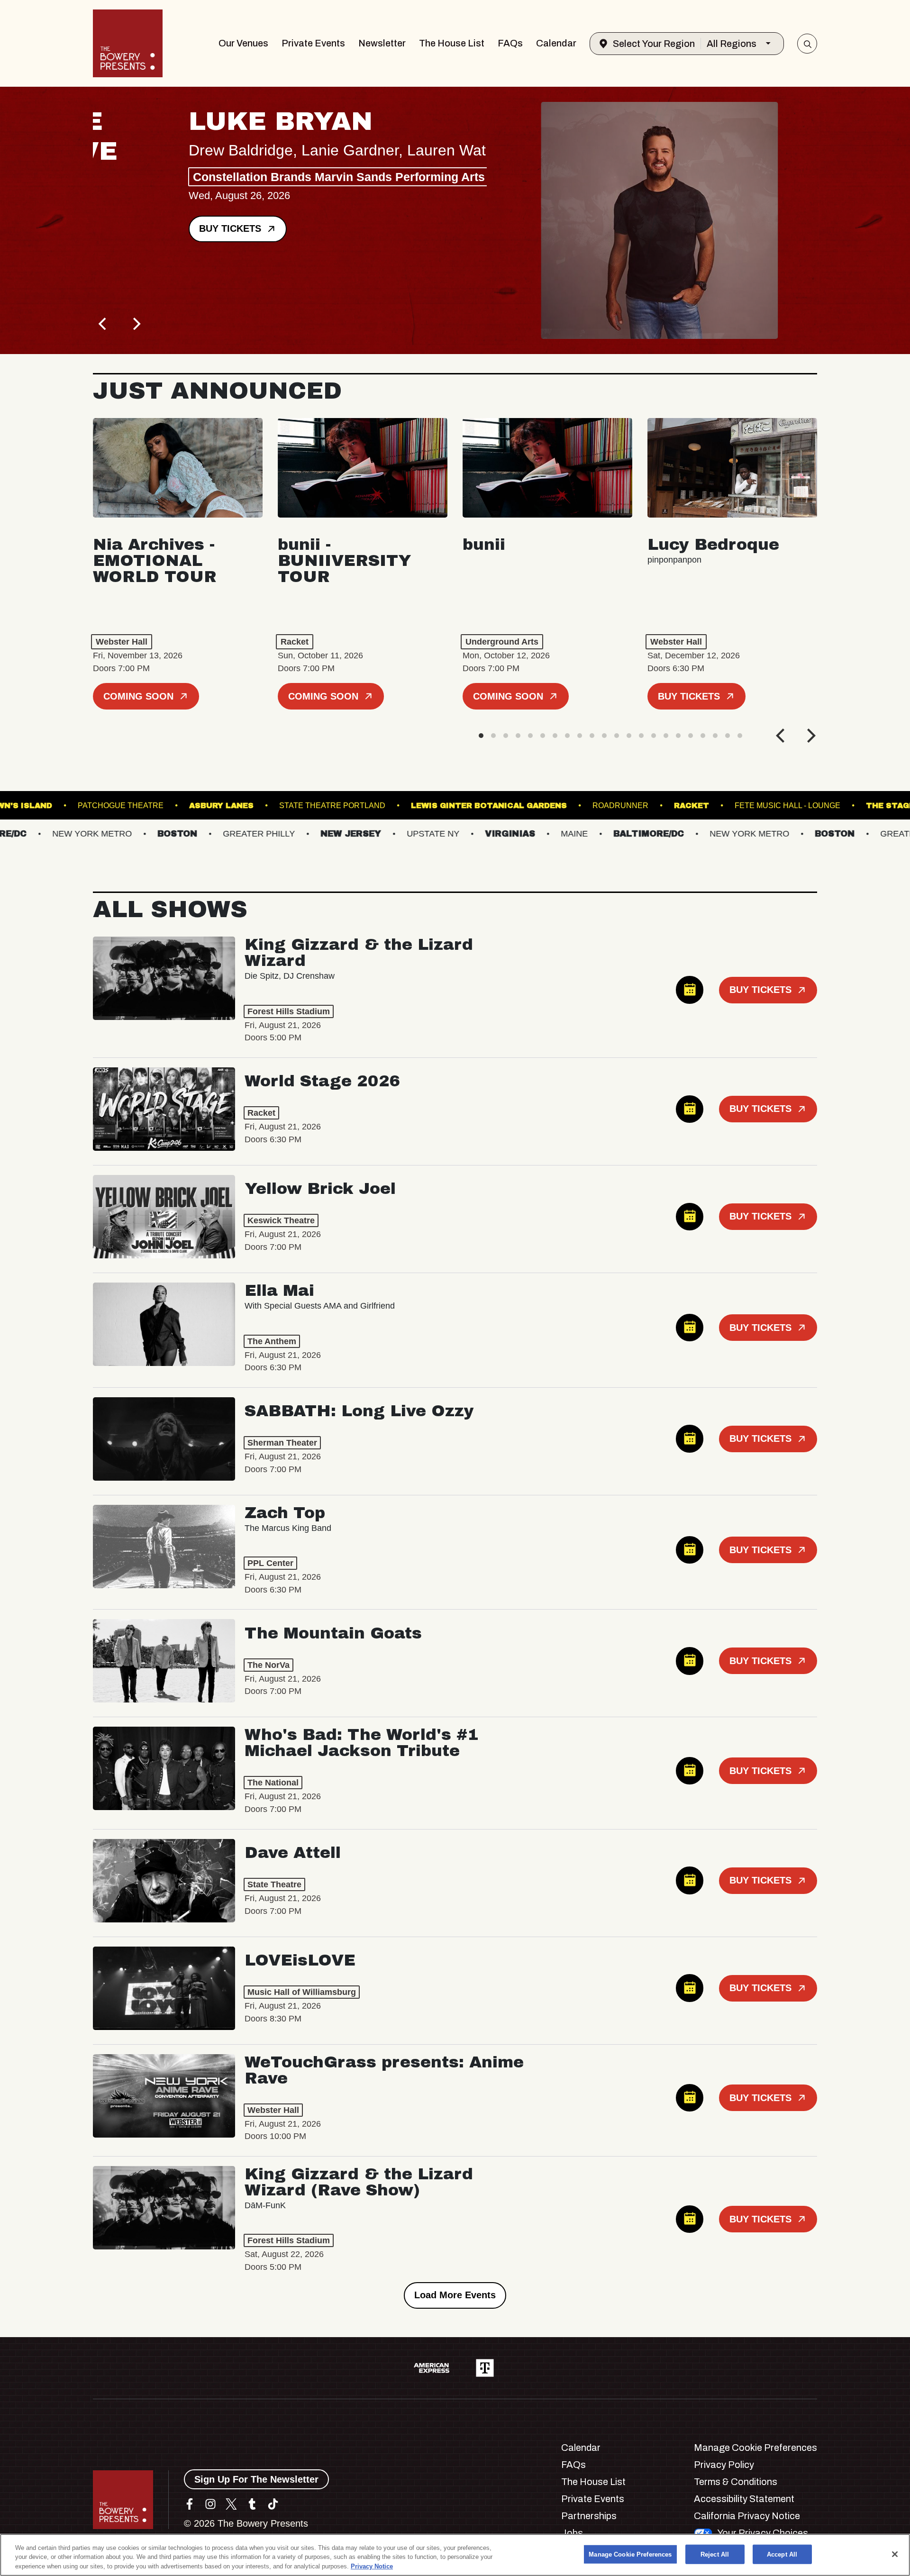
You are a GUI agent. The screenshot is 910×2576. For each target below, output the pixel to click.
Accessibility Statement (744, 2499)
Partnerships (589, 2516)
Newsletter (382, 43)
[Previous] (103, 324)
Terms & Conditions (736, 2482)
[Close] (895, 2554)
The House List (452, 43)
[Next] (136, 324)
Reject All (715, 2554)
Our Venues (243, 43)
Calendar (556, 43)
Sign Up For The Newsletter (256, 2479)
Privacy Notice (372, 2566)
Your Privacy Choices (763, 2533)
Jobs (572, 2533)
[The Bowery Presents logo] (128, 43)
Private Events (313, 43)
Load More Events (455, 2295)
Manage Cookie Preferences (630, 2554)
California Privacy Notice (747, 2516)
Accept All (782, 2554)
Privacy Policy (724, 2465)
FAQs (510, 43)
